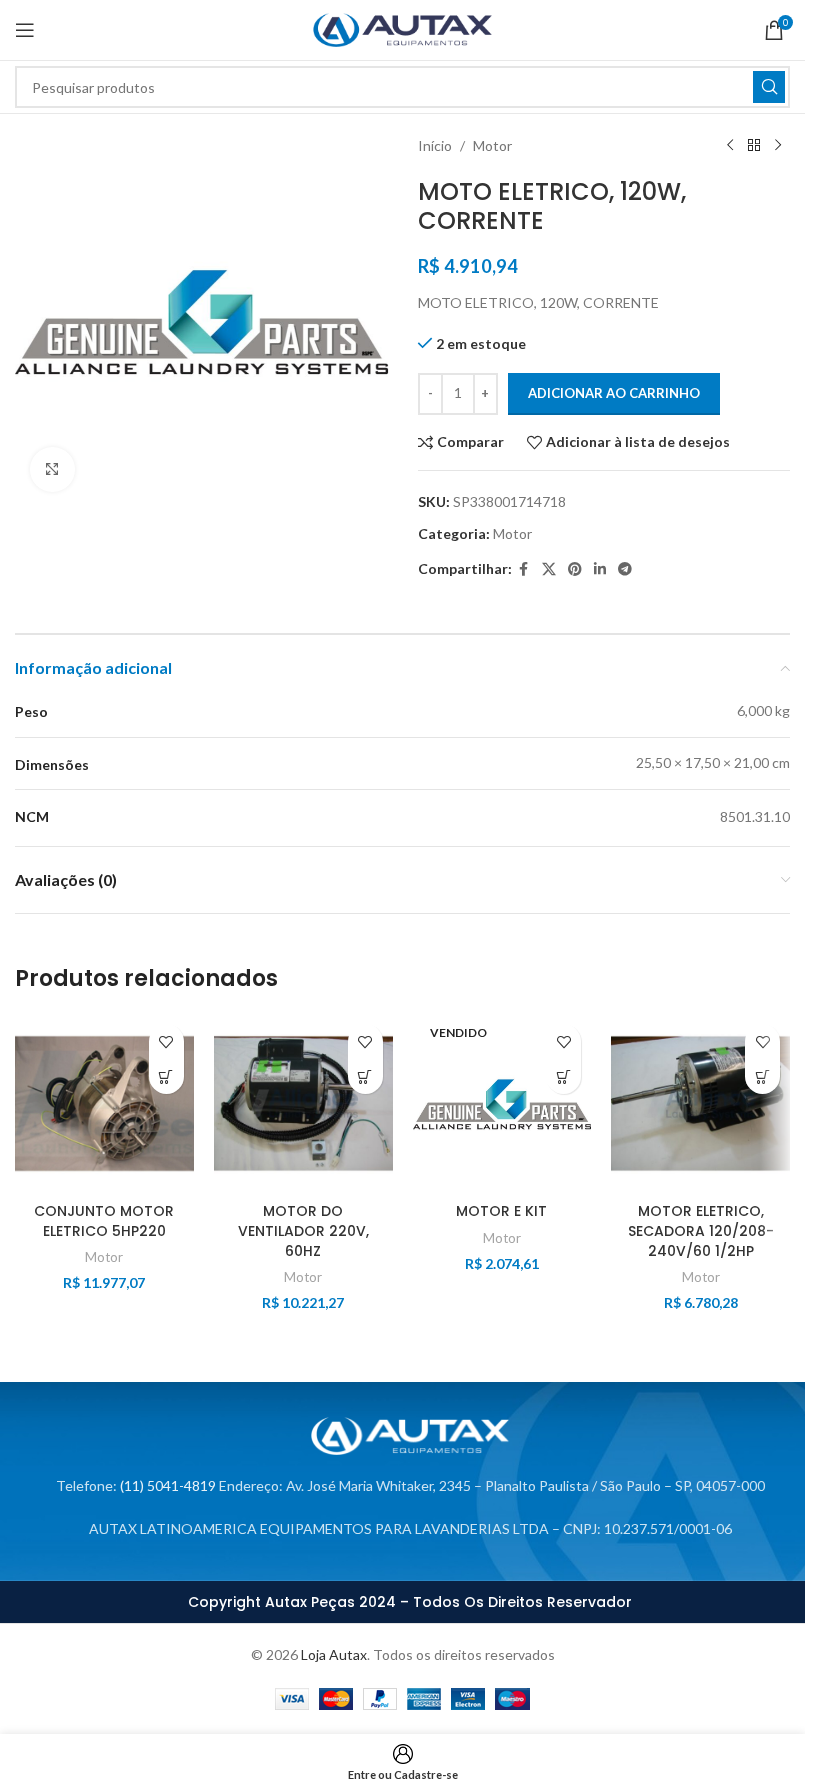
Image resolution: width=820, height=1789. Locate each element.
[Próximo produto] (778, 146)
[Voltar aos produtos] (754, 146)
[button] (166, 1076)
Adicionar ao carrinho (614, 393)
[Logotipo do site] (402, 28)
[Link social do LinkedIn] (600, 569)
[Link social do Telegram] (625, 569)
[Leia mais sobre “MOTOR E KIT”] (563, 1076)
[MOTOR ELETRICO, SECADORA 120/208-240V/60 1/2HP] (700, 1103)
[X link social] (549, 569)
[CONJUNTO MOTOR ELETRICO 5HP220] (104, 1103)
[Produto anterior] (730, 146)
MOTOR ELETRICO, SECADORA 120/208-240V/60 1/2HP (701, 1230)
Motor (492, 145)
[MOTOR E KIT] (502, 1103)
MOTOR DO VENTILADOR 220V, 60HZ (303, 1230)
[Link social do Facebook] (524, 569)
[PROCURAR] (769, 87)
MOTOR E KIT (501, 1211)
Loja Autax (334, 1654)
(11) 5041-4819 (168, 1485)
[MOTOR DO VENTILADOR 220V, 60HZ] (303, 1103)
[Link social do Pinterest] (575, 569)
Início (435, 145)
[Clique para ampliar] (52, 469)
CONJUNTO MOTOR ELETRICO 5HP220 (104, 1221)
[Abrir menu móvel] (25, 30)
